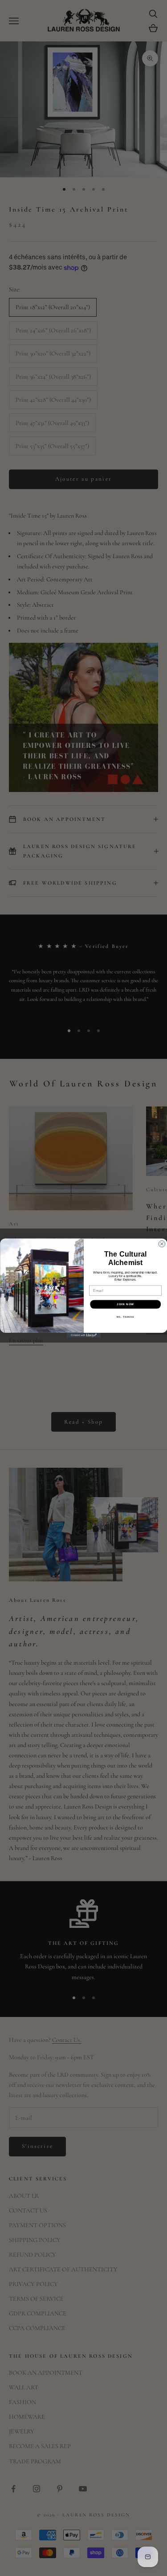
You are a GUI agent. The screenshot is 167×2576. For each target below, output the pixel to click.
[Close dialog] (162, 1244)
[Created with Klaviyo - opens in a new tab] (83, 1335)
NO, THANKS (125, 1317)
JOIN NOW (125, 1304)
